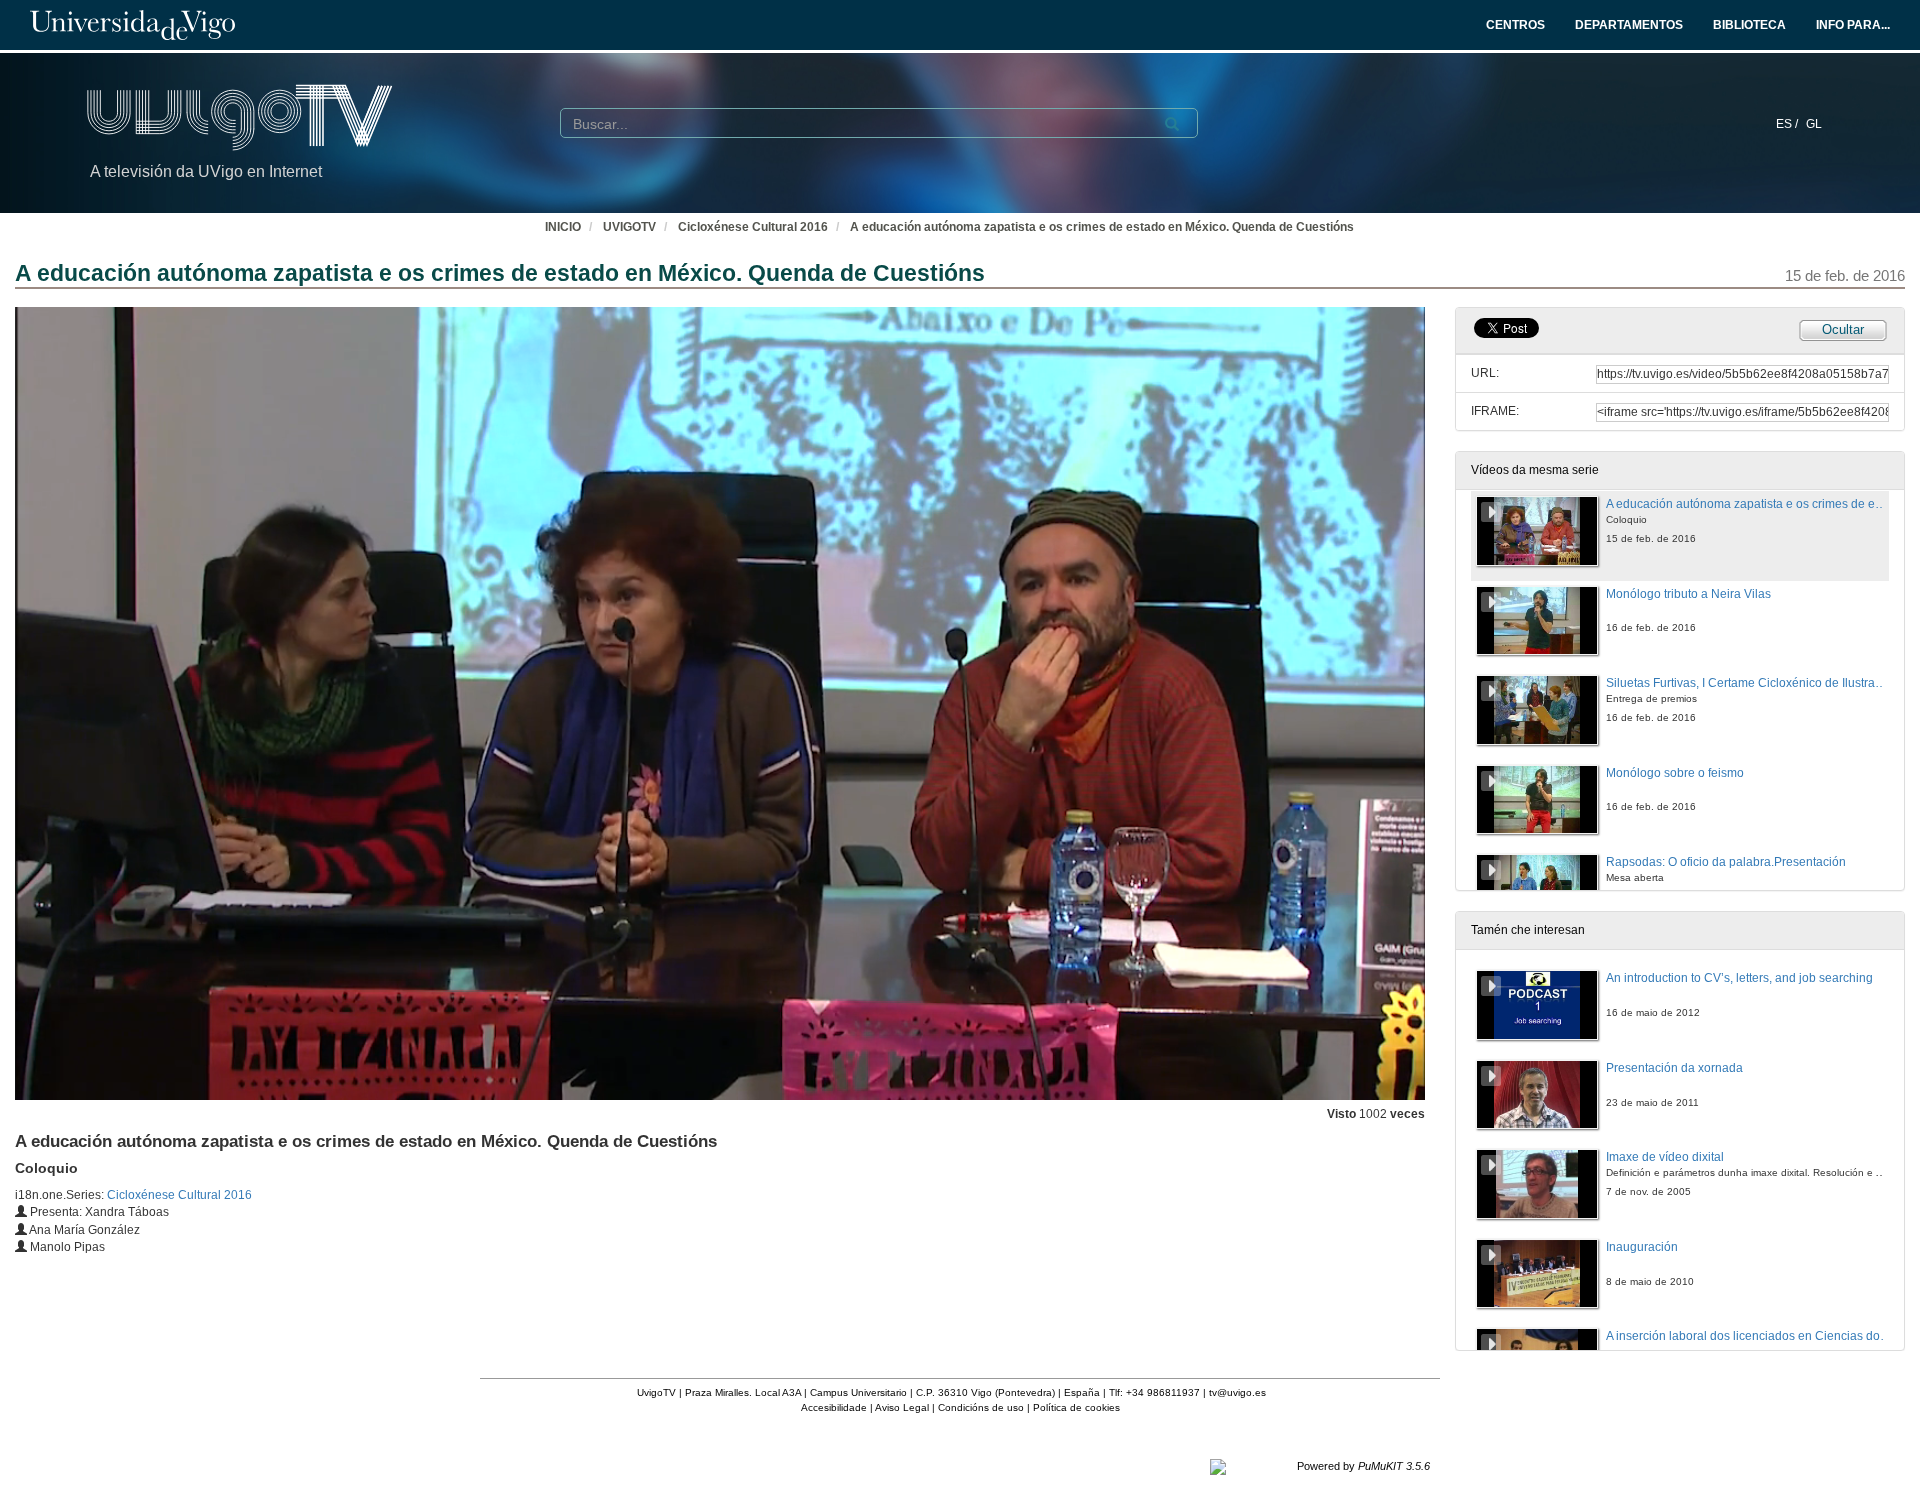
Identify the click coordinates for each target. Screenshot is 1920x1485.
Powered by (1363, 1466)
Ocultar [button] (1843, 329)
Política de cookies (1076, 1407)
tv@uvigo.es (1237, 1392)
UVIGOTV (629, 227)
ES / (1788, 124)
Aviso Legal (902, 1407)
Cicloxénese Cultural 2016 (753, 227)
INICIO (563, 227)
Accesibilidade (834, 1407)
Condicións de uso (981, 1407)
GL (1814, 124)
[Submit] (1172, 124)
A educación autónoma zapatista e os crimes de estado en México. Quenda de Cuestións (1102, 227)
